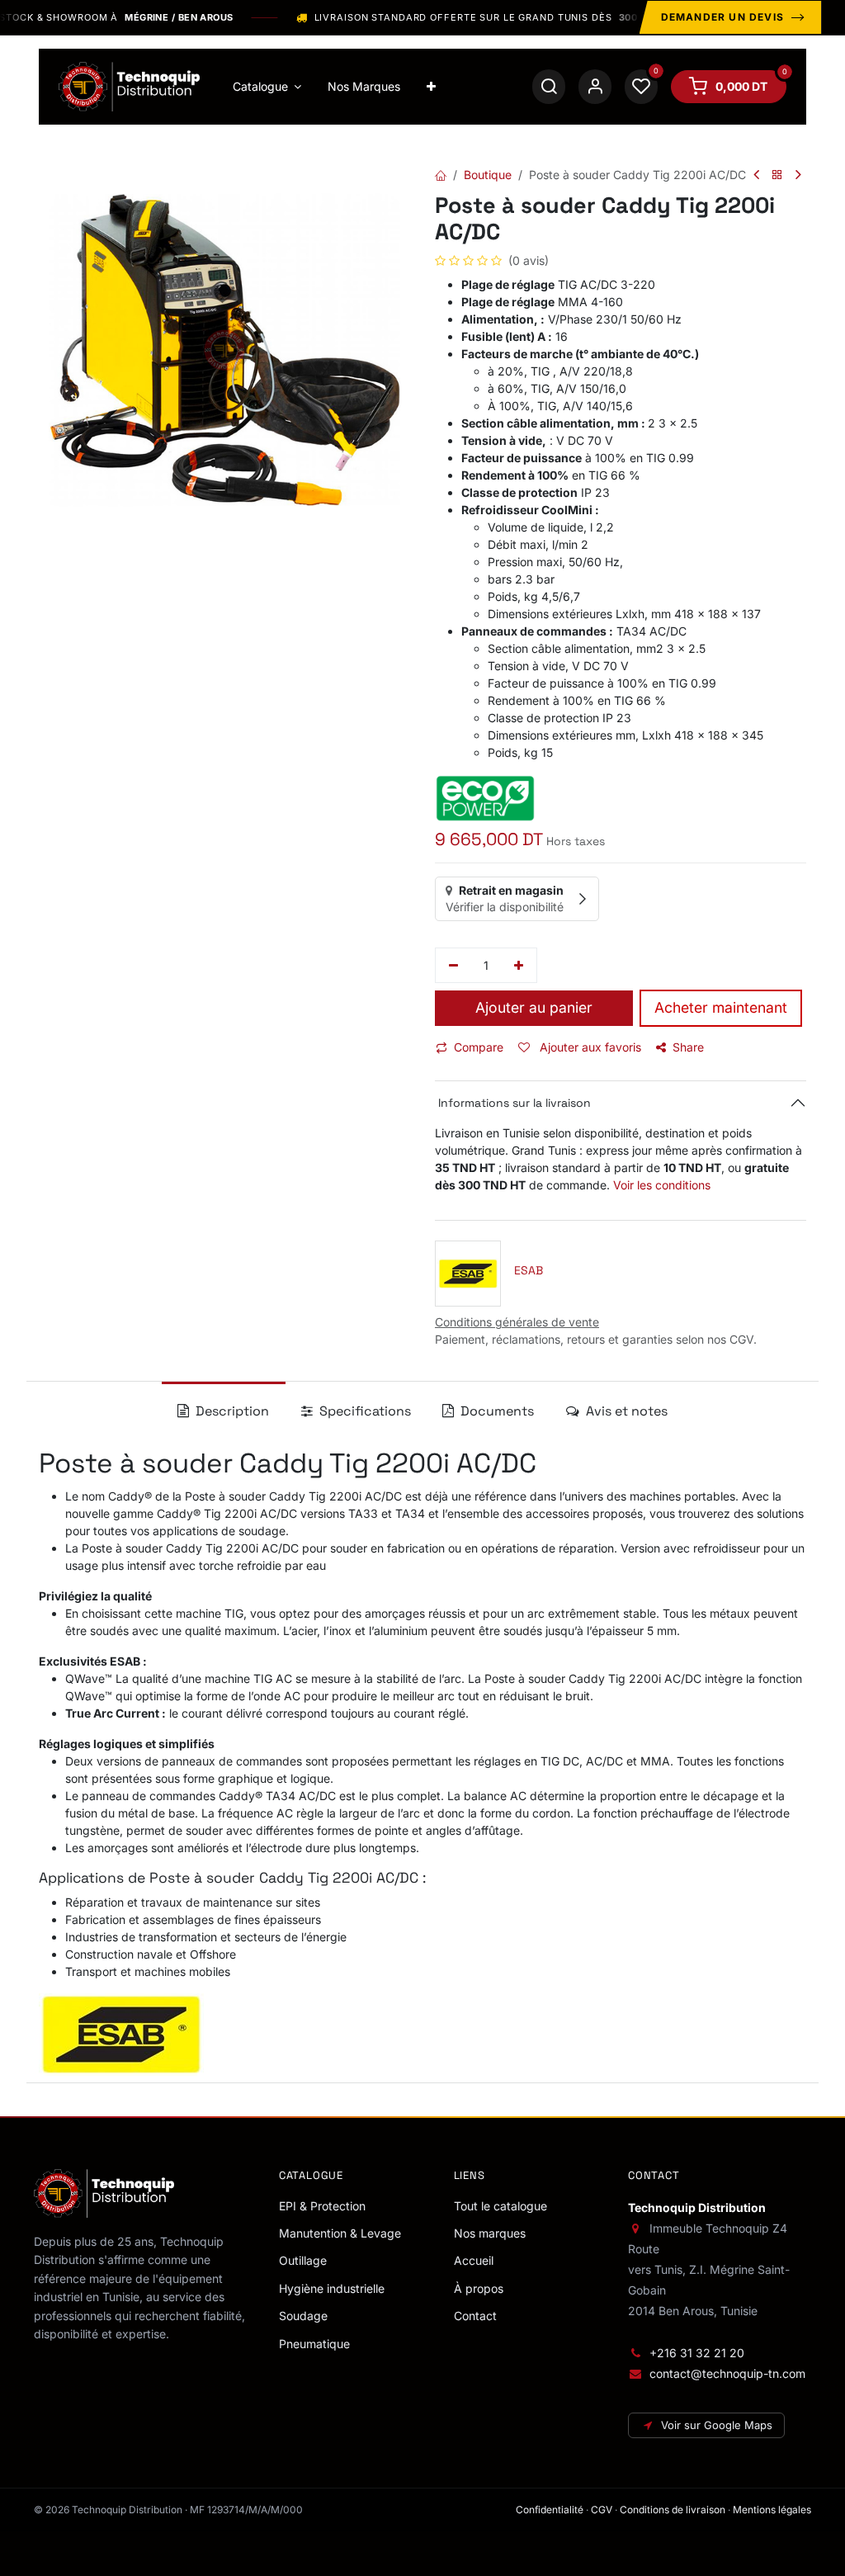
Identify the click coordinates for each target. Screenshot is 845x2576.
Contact (475, 2316)
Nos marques (490, 2233)
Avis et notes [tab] (625, 1411)
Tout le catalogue (500, 2206)
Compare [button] (479, 1047)
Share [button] (688, 1047)
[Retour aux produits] (777, 175)
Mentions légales (772, 2510)
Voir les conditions (662, 1185)
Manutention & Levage (340, 2233)
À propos (479, 2288)
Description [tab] (231, 1411)
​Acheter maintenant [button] (721, 1007)
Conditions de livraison (673, 2510)
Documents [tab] (496, 1411)
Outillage (303, 2260)
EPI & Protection (322, 2206)
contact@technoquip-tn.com (727, 2373)
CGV (602, 2510)
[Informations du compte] (595, 87)
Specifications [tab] (363, 1411)
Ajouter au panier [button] (534, 1007)
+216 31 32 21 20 (697, 2353)
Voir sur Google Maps (717, 2425)
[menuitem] (267, 87)
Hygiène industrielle (332, 2288)
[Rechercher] (549, 87)
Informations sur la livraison (513, 1103)
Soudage (303, 2316)
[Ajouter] (519, 966)
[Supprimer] (453, 966)
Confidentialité (550, 2510)
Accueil (474, 2260)
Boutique (488, 175)
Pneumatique (314, 2344)
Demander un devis (722, 17)
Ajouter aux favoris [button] (589, 1047)
